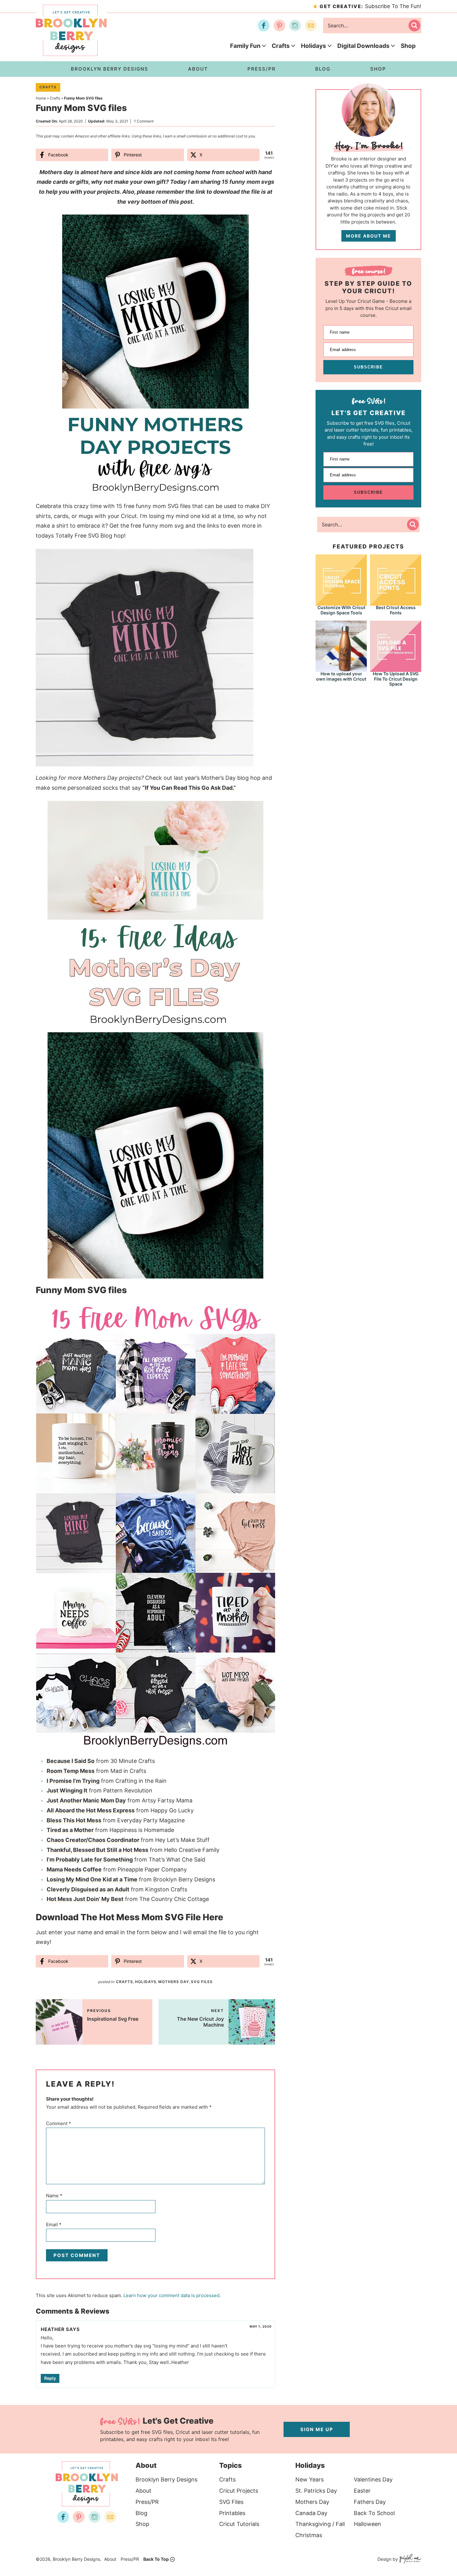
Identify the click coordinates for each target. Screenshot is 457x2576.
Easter (362, 2491)
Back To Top (156, 2559)
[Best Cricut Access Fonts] (396, 579)
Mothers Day (174, 1982)
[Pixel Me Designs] (410, 2559)
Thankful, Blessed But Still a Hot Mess (97, 1850)
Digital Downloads (363, 46)
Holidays (314, 46)
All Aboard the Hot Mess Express (91, 1810)
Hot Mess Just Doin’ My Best (85, 1899)
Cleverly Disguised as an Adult (88, 1889)
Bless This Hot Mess (74, 1820)
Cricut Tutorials (239, 2524)
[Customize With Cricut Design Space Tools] (341, 579)
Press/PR (147, 2502)
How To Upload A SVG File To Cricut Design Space (396, 679)
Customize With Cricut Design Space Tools (341, 610)
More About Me (369, 236)
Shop (408, 46)
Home (41, 98)
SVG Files (202, 1982)
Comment (59, 2123)
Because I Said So (71, 1761)
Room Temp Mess (71, 1771)
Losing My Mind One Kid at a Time (92, 1879)
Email (54, 2225)
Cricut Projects (239, 2491)
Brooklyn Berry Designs (166, 2479)
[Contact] (311, 25)
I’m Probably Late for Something (90, 1859)
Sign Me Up (317, 2429)
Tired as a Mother (70, 1830)
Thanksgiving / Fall (320, 2524)
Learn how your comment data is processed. (172, 2295)
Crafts (281, 46)
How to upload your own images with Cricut (341, 676)
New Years (309, 2479)
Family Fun (245, 46)
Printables (232, 2513)
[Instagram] (295, 25)
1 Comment (144, 121)
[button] (240, 224)
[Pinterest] (279, 25)
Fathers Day (370, 2502)
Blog (141, 2513)
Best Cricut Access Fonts (396, 610)
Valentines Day (373, 2479)
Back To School (374, 2513)
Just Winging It (67, 1790)
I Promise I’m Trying (73, 1781)
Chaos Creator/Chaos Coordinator (93, 1840)
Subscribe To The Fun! (370, 6)
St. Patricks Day (316, 2491)
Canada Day (311, 2513)
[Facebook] (264, 25)
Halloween (367, 2524)
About (143, 2491)
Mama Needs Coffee (74, 1869)
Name (54, 2196)
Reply (50, 2378)
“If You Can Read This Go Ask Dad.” (189, 788)
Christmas (309, 2535)
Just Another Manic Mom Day (86, 1800)
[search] (414, 25)
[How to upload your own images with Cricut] (341, 646)
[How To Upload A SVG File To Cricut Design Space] (396, 646)
